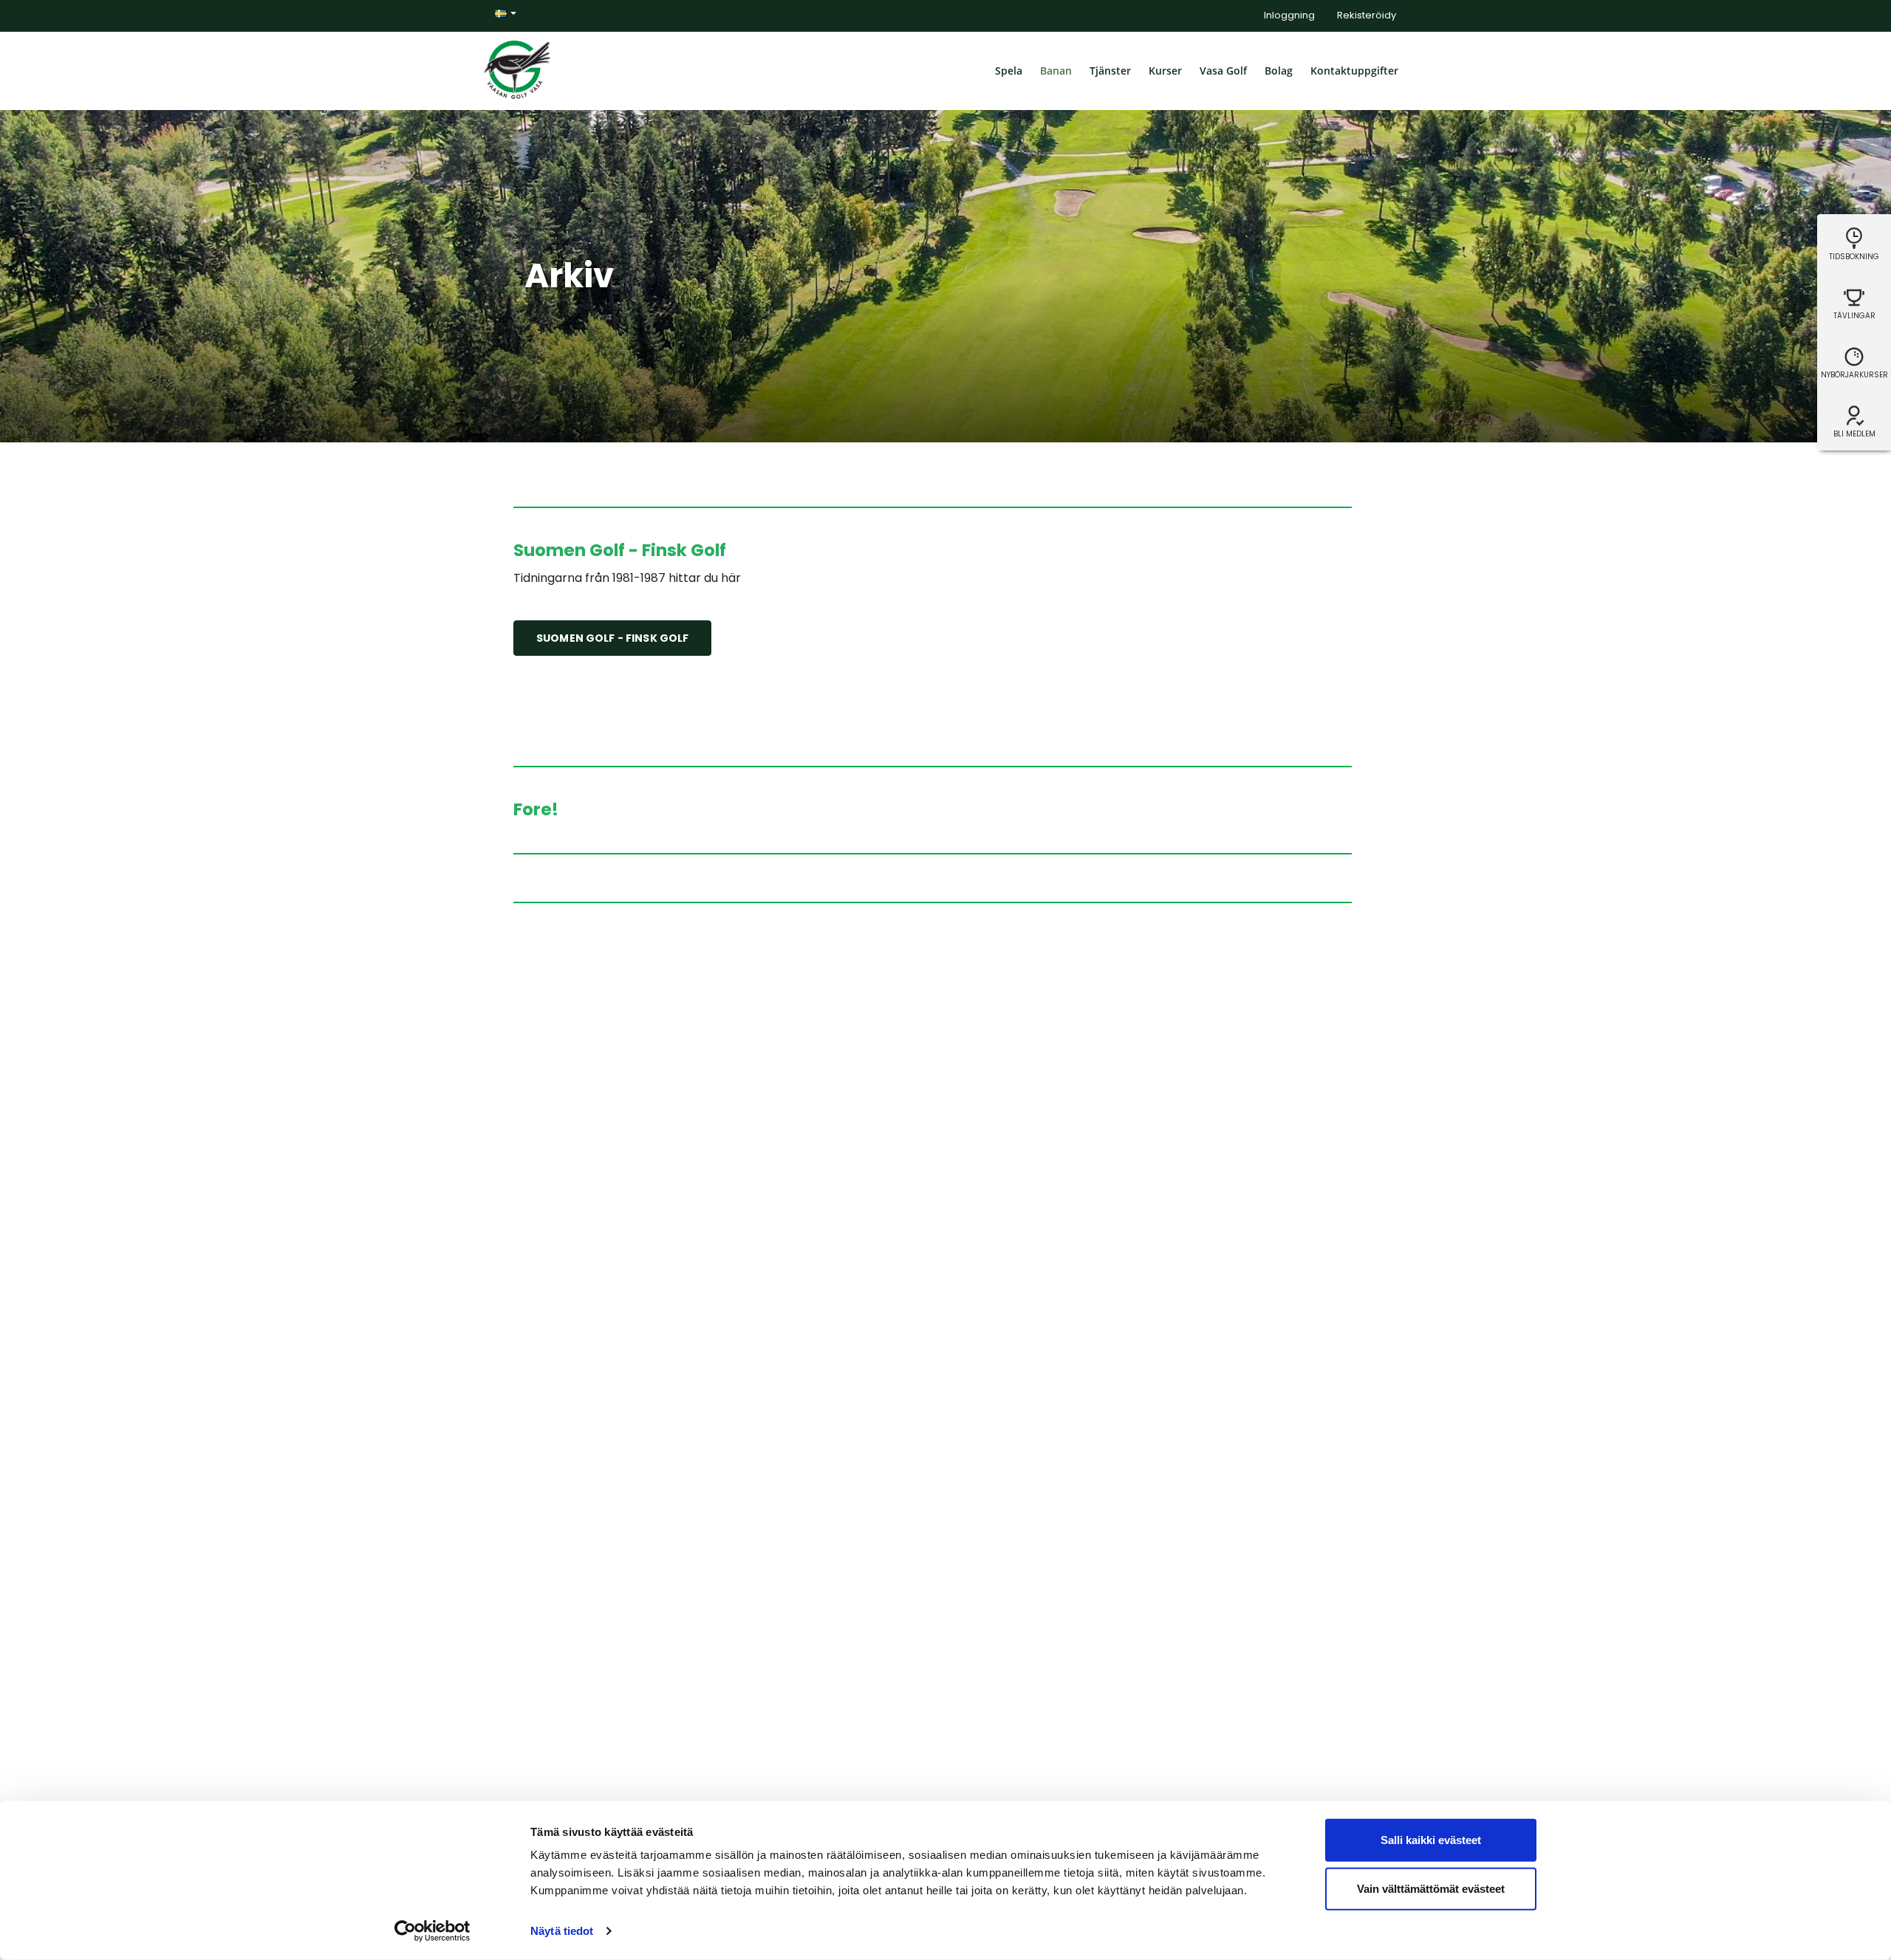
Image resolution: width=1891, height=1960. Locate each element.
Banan (1056, 71)
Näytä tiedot (562, 1931)
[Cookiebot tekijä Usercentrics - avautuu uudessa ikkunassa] (432, 1931)
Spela (1009, 71)
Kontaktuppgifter (1354, 71)
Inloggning (1289, 15)
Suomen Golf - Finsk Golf (612, 638)
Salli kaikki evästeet (1431, 1840)
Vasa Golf (1223, 71)
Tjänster (1110, 71)
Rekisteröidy (1367, 15)
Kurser (1165, 71)
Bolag (1279, 71)
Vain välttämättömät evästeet (1431, 1888)
